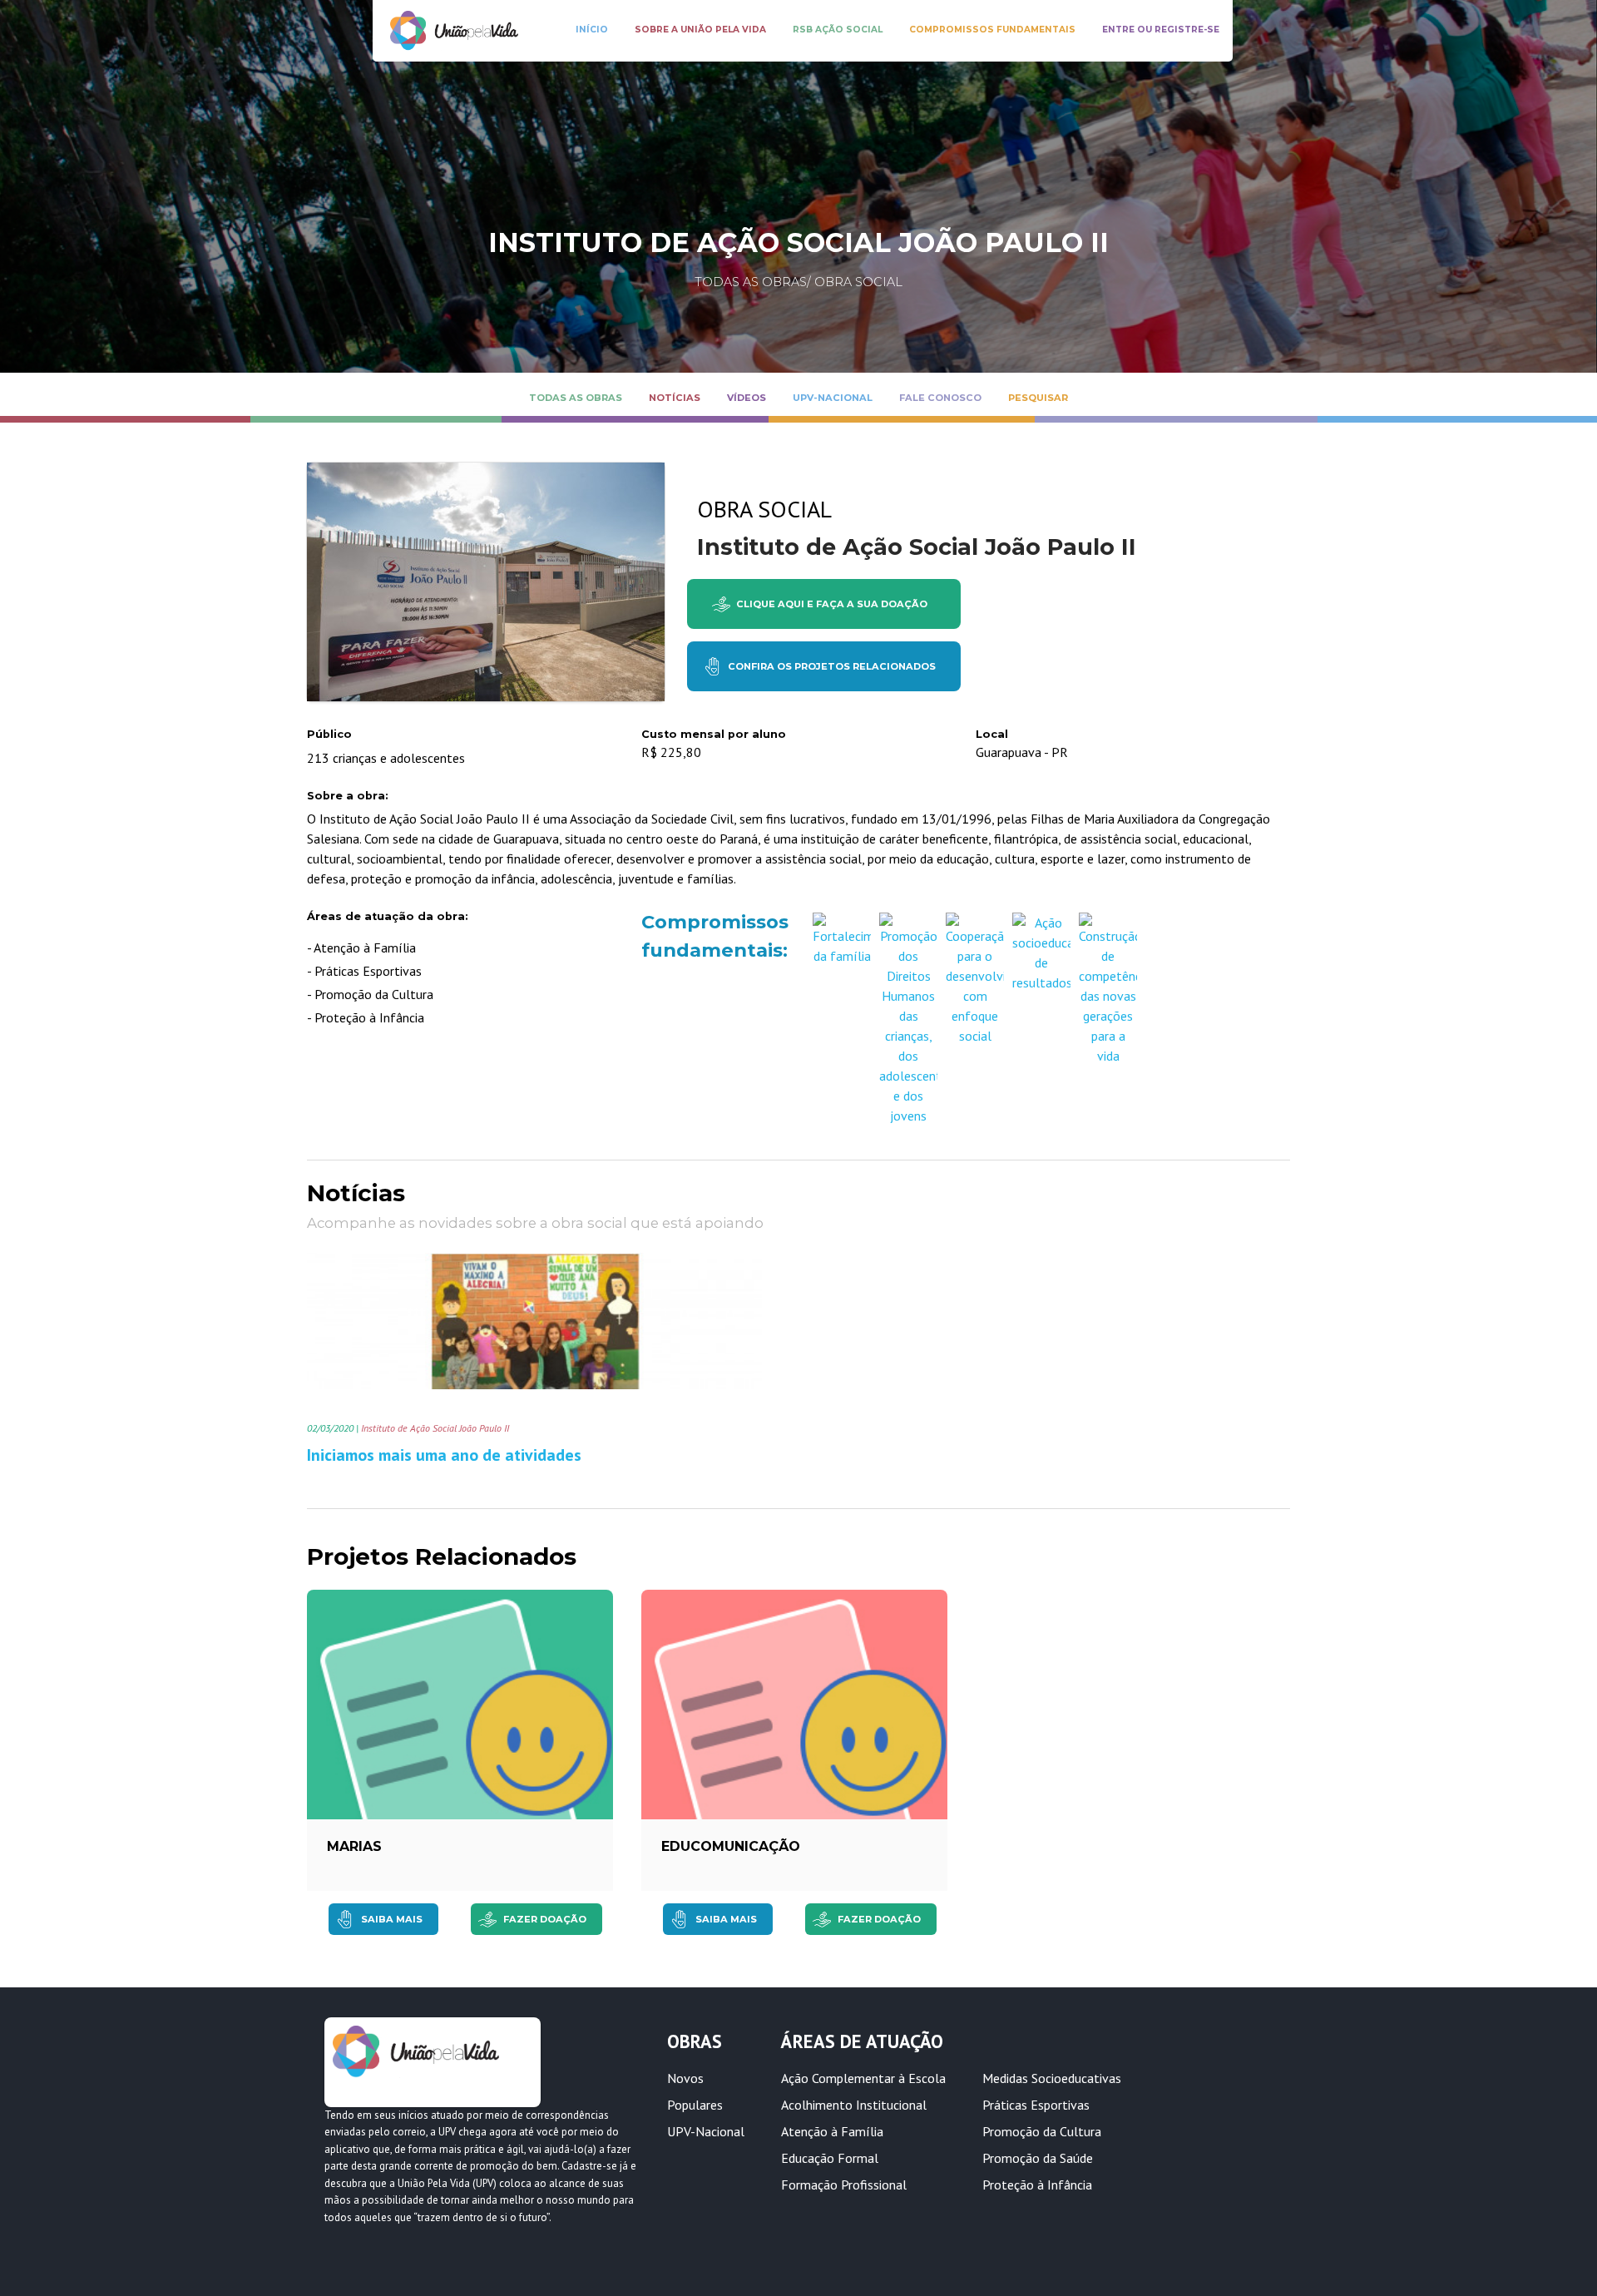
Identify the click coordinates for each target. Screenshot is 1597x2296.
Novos (685, 2078)
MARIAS (354, 1846)
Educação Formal (830, 2158)
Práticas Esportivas (1036, 2105)
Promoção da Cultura (1042, 2131)
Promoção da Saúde (1038, 2158)
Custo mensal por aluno (714, 734)
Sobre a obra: (348, 796)
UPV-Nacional (706, 2131)
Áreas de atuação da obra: (388, 916)
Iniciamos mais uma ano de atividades (444, 1455)
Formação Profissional (844, 2185)
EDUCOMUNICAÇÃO (731, 1846)
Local (992, 734)
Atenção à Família (832, 2131)
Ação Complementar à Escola (863, 2078)
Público (329, 734)
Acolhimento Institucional (854, 2105)
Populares (695, 2105)
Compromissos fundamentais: (710, 936)
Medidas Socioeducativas (1052, 2078)
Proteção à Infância (1037, 2185)
